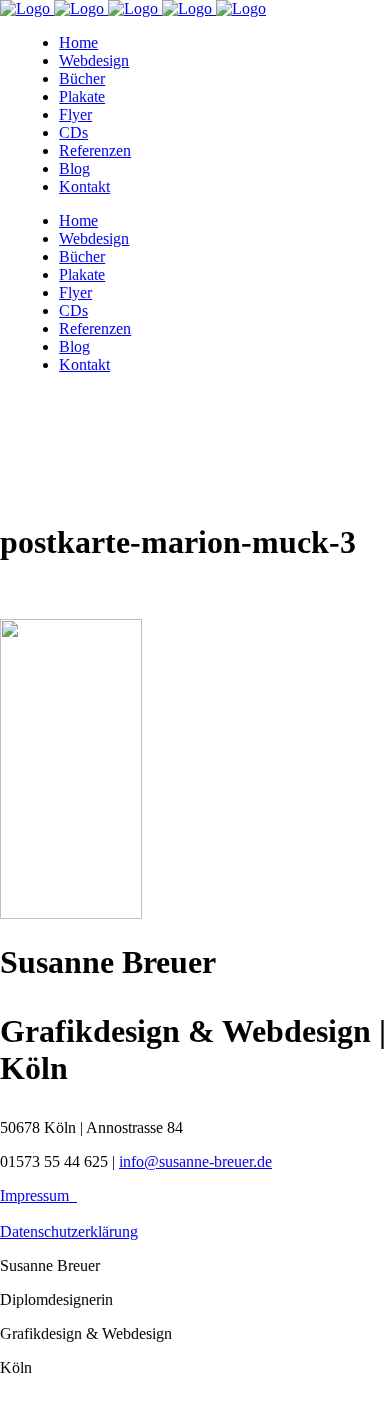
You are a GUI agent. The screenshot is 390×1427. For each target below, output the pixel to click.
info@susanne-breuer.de (195, 1161)
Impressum (38, 1195)
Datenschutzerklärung (69, 1231)
